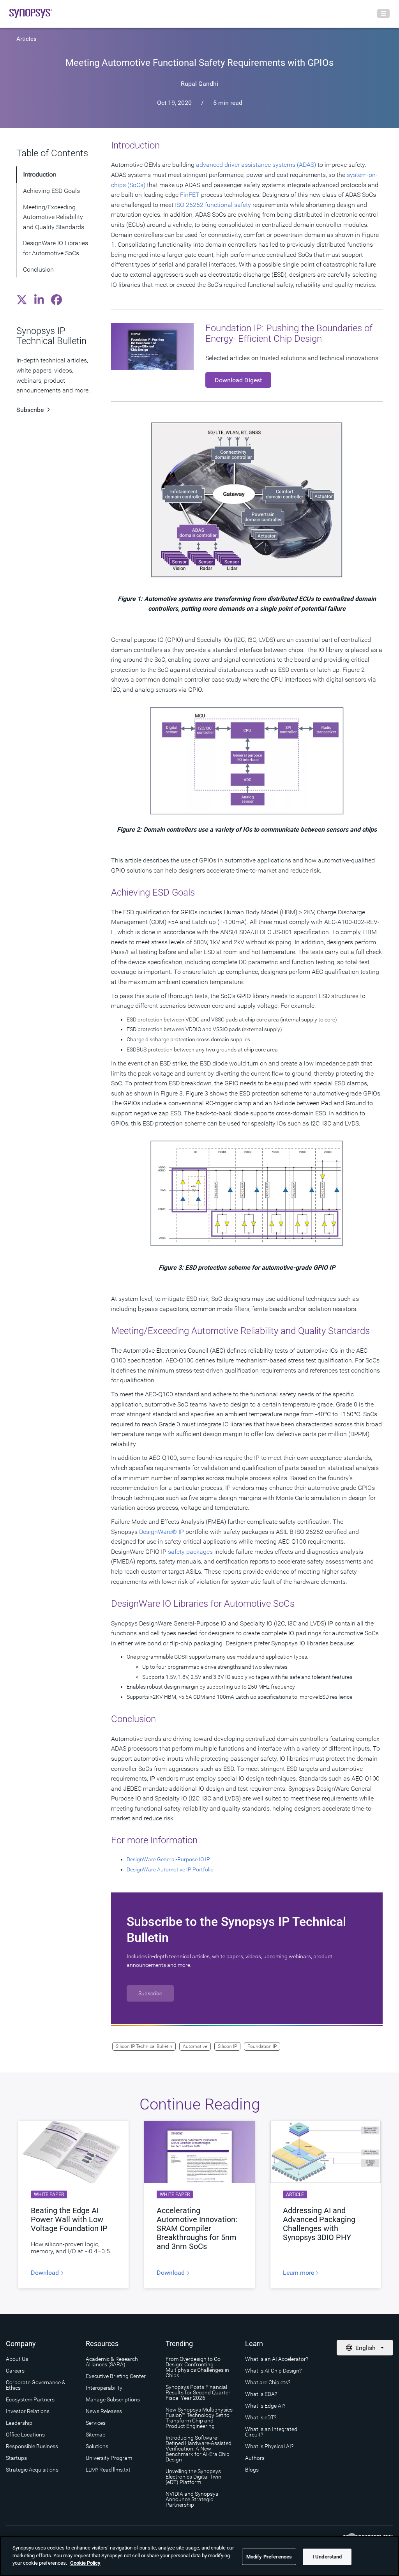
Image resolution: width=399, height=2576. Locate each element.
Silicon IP (227, 2046)
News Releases (104, 2411)
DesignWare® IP (162, 1532)
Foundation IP (262, 2046)
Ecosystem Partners (30, 2399)
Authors (255, 2458)
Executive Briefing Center (116, 2376)
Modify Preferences (269, 2557)
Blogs (252, 2470)
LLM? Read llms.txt (108, 2470)
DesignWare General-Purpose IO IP (168, 1859)
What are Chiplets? (268, 2382)
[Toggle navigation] (383, 14)
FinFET (190, 195)
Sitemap (96, 2435)
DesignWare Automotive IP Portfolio (170, 1869)
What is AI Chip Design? (273, 2371)
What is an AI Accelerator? (277, 2359)
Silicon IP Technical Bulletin (144, 2046)
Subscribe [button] (150, 1993)
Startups (16, 2458)
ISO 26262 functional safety (213, 205)
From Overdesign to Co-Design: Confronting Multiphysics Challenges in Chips (197, 2367)
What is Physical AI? (269, 2446)
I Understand (327, 2557)
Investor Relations (28, 2411)
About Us (17, 2359)
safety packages (190, 1552)
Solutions (97, 2446)
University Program (109, 2458)
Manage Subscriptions (113, 2399)
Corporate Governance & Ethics (36, 2385)
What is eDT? (261, 2417)
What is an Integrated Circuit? (271, 2432)
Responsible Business (32, 2446)
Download (46, 2273)
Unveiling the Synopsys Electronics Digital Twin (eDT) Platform (193, 2477)
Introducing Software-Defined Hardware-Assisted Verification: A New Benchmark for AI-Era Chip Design (199, 2449)
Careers (15, 2371)
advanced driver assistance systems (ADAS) (256, 165)
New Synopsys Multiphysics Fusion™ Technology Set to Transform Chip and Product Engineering (199, 2418)
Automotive (195, 2046)
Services (96, 2423)
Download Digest (238, 380)
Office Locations (25, 2435)
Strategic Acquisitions (32, 2470)
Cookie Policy (85, 2563)
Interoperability (104, 2388)
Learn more (299, 2273)
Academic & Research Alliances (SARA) (112, 2362)
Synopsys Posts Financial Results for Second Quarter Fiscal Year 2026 (198, 2392)
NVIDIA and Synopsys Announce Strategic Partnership (192, 2499)
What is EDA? (261, 2394)
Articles (26, 39)
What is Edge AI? (265, 2406)
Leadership (19, 2423)
